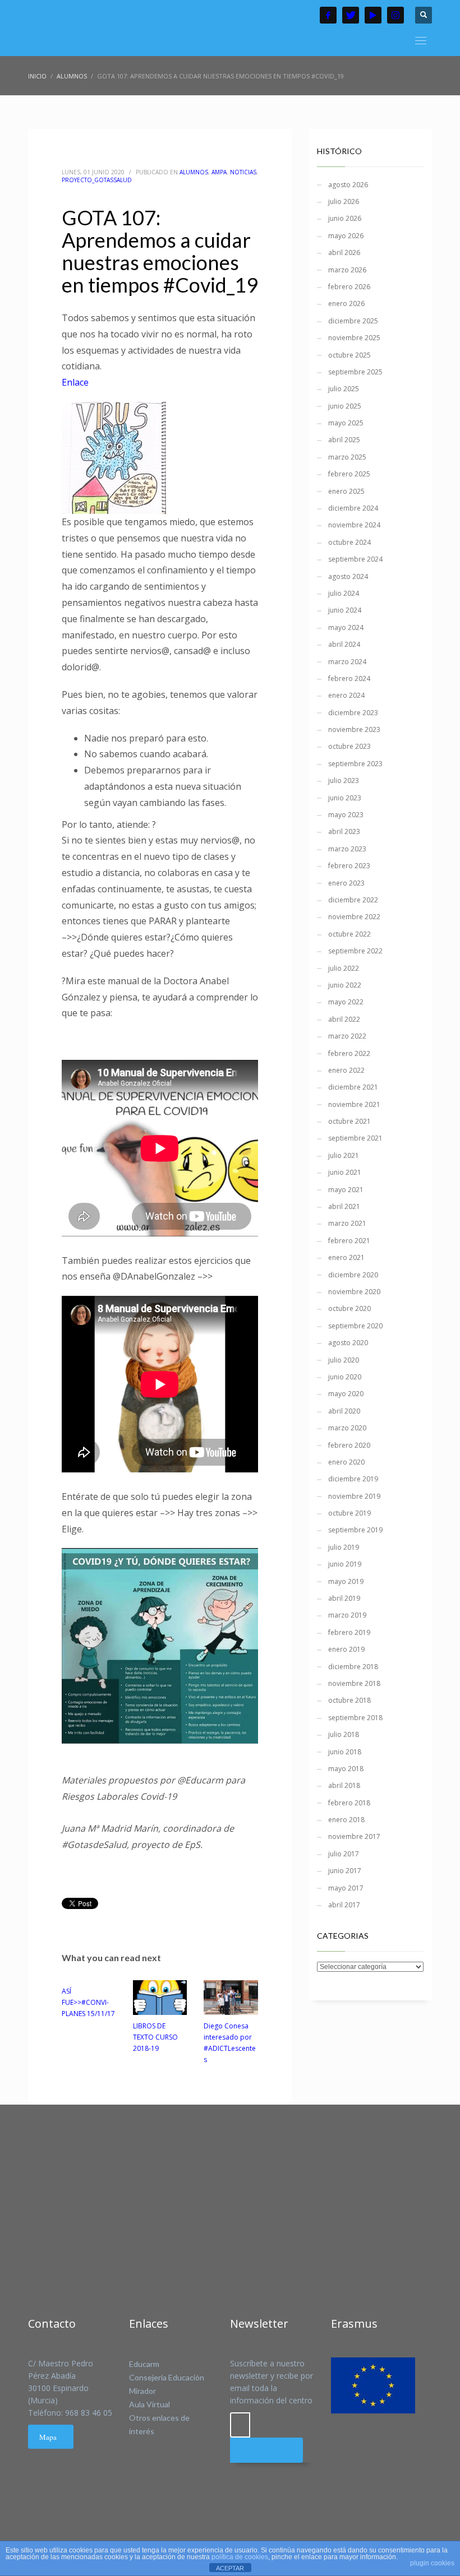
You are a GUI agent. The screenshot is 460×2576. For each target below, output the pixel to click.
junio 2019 (345, 1564)
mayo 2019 (346, 1581)
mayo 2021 (346, 1190)
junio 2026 (345, 218)
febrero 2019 (349, 1632)
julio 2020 (344, 1360)
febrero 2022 (349, 1053)
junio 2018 (345, 1752)
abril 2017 (344, 1905)
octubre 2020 (349, 1308)
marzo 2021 (347, 1223)
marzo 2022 (347, 1036)
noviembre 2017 (354, 1836)
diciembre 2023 (353, 713)
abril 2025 (344, 440)
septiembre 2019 (355, 1530)
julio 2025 (344, 389)
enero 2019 (346, 1649)
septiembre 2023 (355, 764)
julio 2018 (344, 1734)
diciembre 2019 (353, 1479)
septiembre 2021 (355, 1138)
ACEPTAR (230, 2568)
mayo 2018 (346, 1769)
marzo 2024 (347, 662)
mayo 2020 (346, 1394)
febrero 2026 (349, 287)
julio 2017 (344, 1854)
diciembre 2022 (353, 900)
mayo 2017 (346, 1888)
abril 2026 (344, 252)
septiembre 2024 (355, 559)
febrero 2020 (349, 1445)
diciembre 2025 (353, 321)
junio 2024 (345, 610)
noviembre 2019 (354, 1496)
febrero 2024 (349, 678)
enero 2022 (346, 1070)
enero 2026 (346, 304)
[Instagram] (395, 15)
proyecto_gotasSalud (97, 180)
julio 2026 (344, 201)
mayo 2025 (346, 423)
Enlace (75, 382)
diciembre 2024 (353, 508)
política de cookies (240, 2557)
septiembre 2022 (355, 951)
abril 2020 (344, 1411)
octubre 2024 (349, 542)
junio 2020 (345, 1377)
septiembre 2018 (355, 1718)
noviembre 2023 (354, 729)
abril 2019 (344, 1598)
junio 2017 (345, 1871)
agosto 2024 (348, 576)
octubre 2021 (349, 1121)
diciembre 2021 (353, 1087)
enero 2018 (346, 1820)
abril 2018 (344, 1785)
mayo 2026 (346, 236)
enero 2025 (346, 491)
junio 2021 (345, 1172)
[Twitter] (351, 15)
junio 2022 (345, 985)
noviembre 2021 (354, 1104)
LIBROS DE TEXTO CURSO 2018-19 (155, 2037)
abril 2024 (344, 644)
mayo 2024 (346, 627)
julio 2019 (344, 1547)
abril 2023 (344, 831)
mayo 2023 (346, 815)
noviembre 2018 (354, 1683)
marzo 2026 (347, 270)
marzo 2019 (347, 1615)
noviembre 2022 (354, 917)
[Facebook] (328, 15)
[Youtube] (373, 15)
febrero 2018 (349, 1803)
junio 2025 (345, 406)
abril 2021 (344, 1206)
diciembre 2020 (353, 1275)
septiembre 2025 (355, 372)
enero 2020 (346, 1462)
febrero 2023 (349, 866)
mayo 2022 (346, 1002)
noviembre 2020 (354, 1292)
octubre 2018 (349, 1700)
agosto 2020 (348, 1343)
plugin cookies (432, 2563)
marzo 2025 (347, 457)
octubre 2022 (349, 934)
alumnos (194, 172)
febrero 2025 (349, 474)
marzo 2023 (347, 849)
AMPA (219, 172)
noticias (243, 172)
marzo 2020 (347, 1428)
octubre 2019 (349, 1513)
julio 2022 (344, 968)
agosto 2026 (348, 185)
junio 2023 (345, 798)
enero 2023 (346, 883)
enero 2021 (346, 1257)
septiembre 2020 (355, 1326)
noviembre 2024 (354, 525)
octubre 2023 (349, 746)
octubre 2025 (349, 355)
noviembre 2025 (354, 338)
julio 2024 (344, 593)
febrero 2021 (349, 1241)
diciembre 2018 (353, 1667)
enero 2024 (346, 695)
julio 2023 (344, 780)
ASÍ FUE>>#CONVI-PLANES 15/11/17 (88, 2002)
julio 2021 (344, 1155)
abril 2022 (344, 1019)
